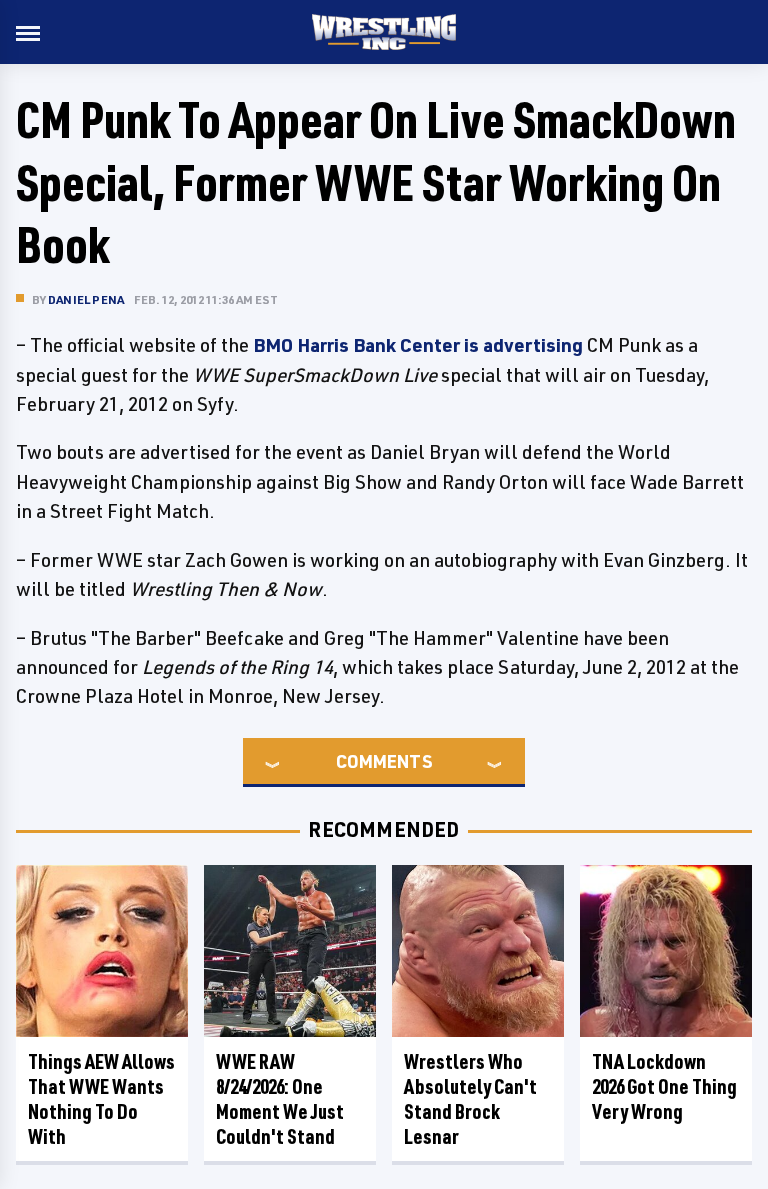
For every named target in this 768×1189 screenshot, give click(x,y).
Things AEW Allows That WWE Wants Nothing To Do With (101, 1099)
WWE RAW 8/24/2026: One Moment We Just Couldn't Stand (280, 1099)
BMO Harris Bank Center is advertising (418, 345)
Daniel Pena (86, 299)
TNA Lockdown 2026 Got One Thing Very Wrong (664, 1086)
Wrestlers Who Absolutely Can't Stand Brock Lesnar (470, 1099)
